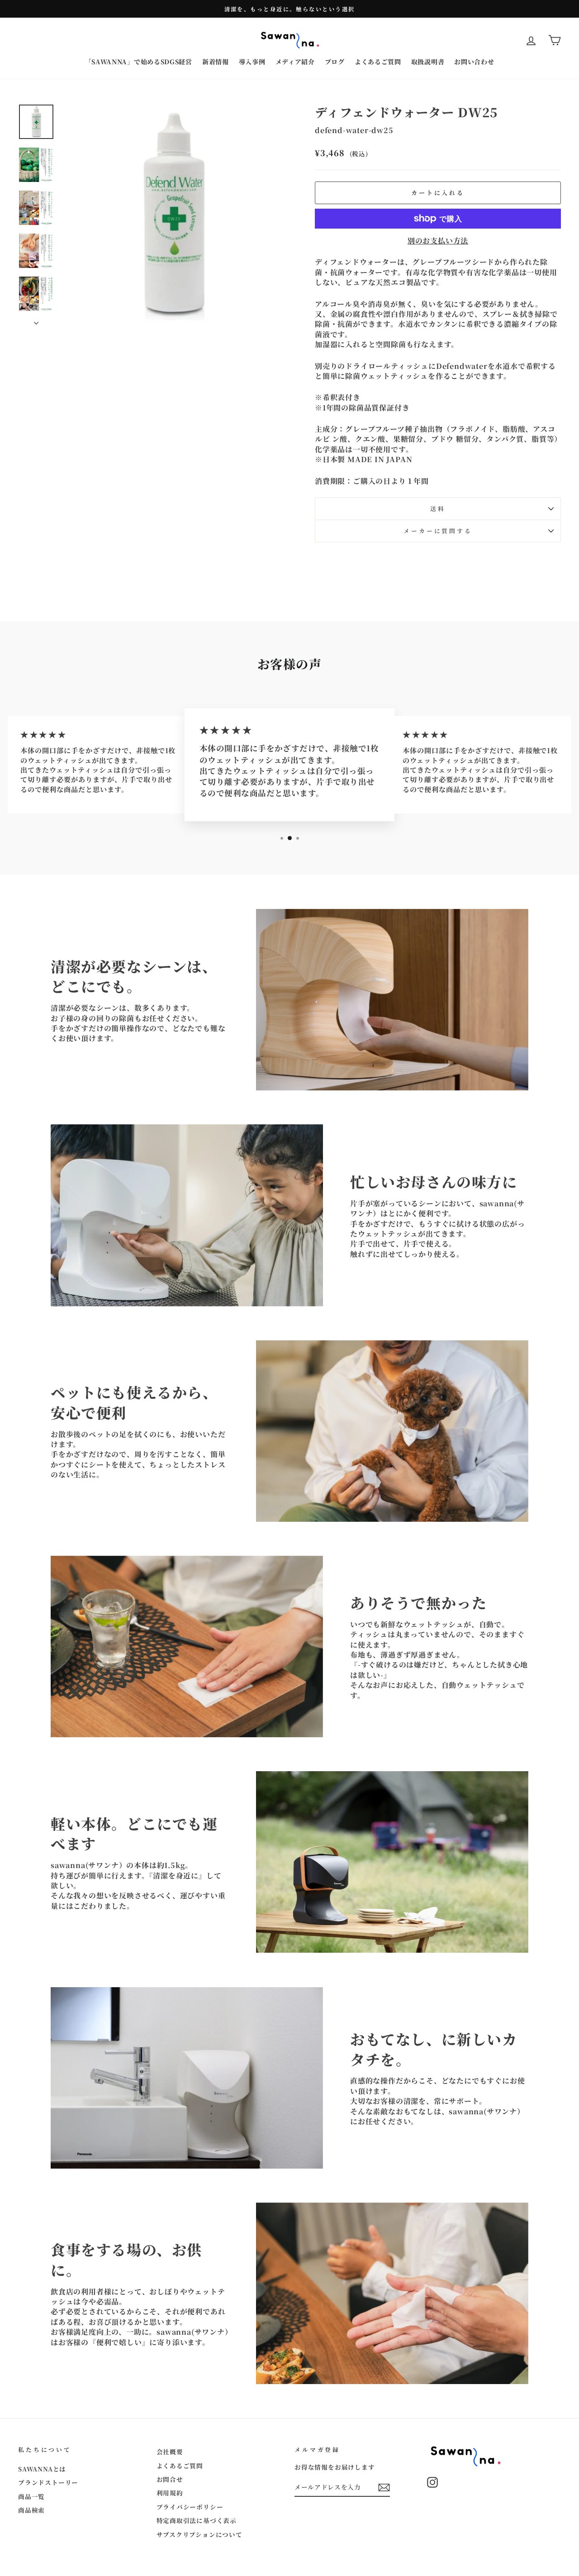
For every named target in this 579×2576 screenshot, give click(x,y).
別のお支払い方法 (438, 241)
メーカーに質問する (438, 531)
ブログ (335, 62)
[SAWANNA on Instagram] (432, 2482)
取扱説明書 (428, 62)
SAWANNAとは (42, 2469)
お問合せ (170, 2479)
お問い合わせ (474, 62)
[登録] (384, 2488)
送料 (438, 509)
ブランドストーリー (48, 2482)
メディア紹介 (295, 62)
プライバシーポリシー (190, 2507)
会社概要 (170, 2452)
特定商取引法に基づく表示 (197, 2520)
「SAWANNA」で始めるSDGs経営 (139, 62)
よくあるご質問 (378, 62)
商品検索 (31, 2510)
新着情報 (216, 62)
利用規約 (170, 2493)
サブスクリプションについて (199, 2534)
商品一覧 (31, 2496)
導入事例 (252, 62)
